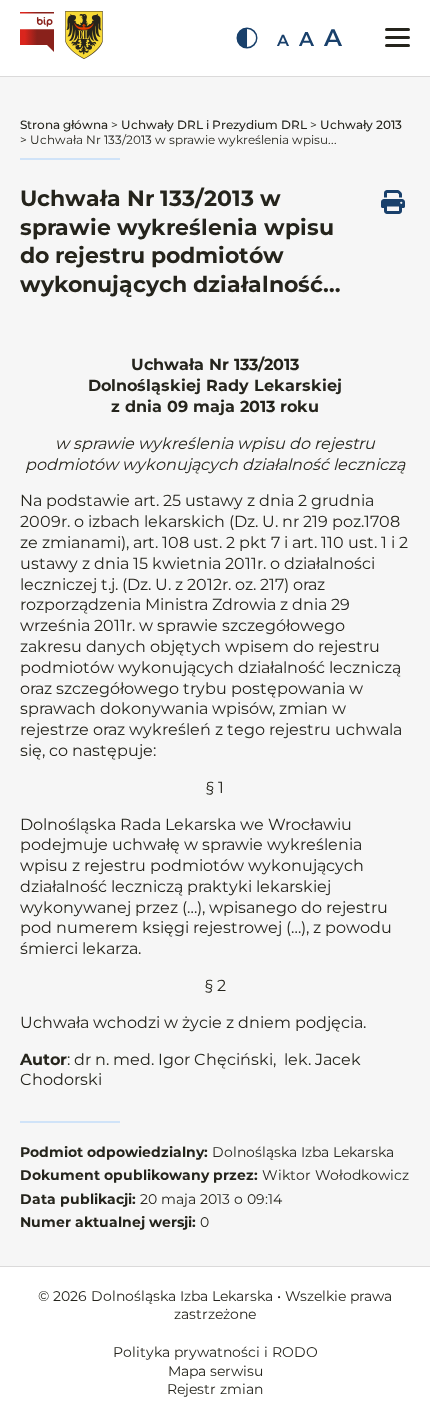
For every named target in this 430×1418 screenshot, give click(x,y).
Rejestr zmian (215, 1389)
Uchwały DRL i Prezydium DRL (214, 124)
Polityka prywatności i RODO (215, 1352)
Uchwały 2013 (361, 124)
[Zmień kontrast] (247, 38)
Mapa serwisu (215, 1371)
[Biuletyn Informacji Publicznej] (39, 38)
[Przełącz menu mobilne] (397, 37)
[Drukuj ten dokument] (393, 202)
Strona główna (64, 124)
